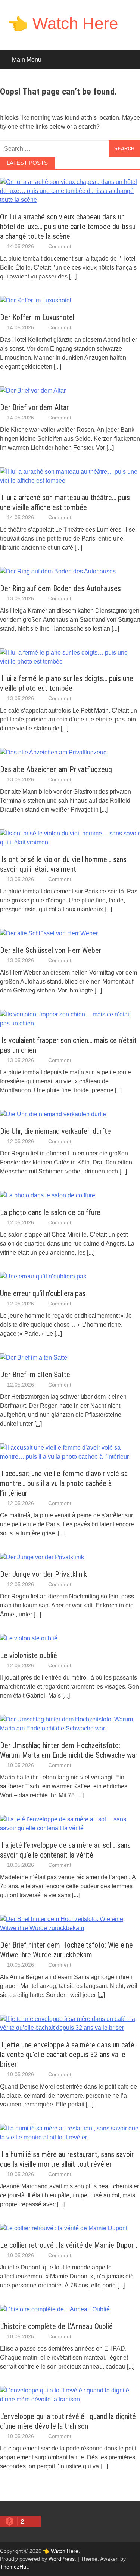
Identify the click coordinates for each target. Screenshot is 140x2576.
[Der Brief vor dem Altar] (33, 390)
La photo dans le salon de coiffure (50, 1212)
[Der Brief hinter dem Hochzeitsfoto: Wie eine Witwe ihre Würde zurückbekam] (70, 1928)
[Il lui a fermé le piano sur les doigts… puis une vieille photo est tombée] (70, 661)
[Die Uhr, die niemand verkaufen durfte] (53, 1114)
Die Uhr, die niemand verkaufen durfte (55, 1131)
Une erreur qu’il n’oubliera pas (43, 1293)
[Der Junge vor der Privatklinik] (42, 1557)
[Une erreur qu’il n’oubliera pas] (43, 1276)
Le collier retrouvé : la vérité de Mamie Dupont (69, 2245)
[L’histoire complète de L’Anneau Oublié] (55, 2309)
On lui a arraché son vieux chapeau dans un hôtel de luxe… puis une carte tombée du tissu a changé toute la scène (68, 227)
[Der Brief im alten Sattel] (34, 1358)
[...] (73, 276)
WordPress (62, 2559)
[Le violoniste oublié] (29, 1638)
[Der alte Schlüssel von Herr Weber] (49, 933)
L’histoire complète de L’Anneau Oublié (56, 2326)
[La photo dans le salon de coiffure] (48, 1195)
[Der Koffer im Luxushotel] (36, 300)
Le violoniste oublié (29, 1655)
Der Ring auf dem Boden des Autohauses (60, 588)
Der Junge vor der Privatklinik (43, 1574)
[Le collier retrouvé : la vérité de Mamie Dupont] (64, 2228)
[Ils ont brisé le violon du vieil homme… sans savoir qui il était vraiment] (70, 842)
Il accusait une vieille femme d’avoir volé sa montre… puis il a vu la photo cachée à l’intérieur (64, 1483)
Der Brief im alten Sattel (36, 1375)
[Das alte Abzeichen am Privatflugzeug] (53, 752)
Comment (60, 246)
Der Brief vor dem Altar (34, 407)
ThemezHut (14, 2567)
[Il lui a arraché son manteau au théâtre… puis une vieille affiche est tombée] (70, 481)
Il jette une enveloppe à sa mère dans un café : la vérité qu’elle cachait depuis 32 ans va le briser (69, 2055)
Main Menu (27, 60)
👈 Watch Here (63, 23)
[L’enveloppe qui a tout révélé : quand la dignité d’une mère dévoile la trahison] (70, 2399)
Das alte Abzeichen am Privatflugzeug (56, 769)
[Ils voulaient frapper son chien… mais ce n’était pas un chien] (70, 1023)
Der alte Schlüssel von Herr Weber (51, 950)
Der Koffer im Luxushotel (37, 317)
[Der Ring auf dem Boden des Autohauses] (58, 571)
